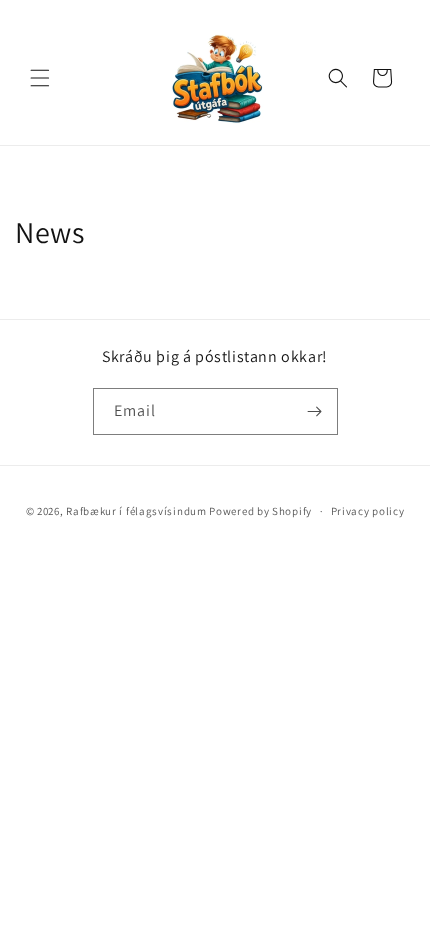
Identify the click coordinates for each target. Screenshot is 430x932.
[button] (40, 78)
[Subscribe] (315, 411)
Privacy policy (368, 511)
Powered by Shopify (260, 511)
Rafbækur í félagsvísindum (136, 511)
